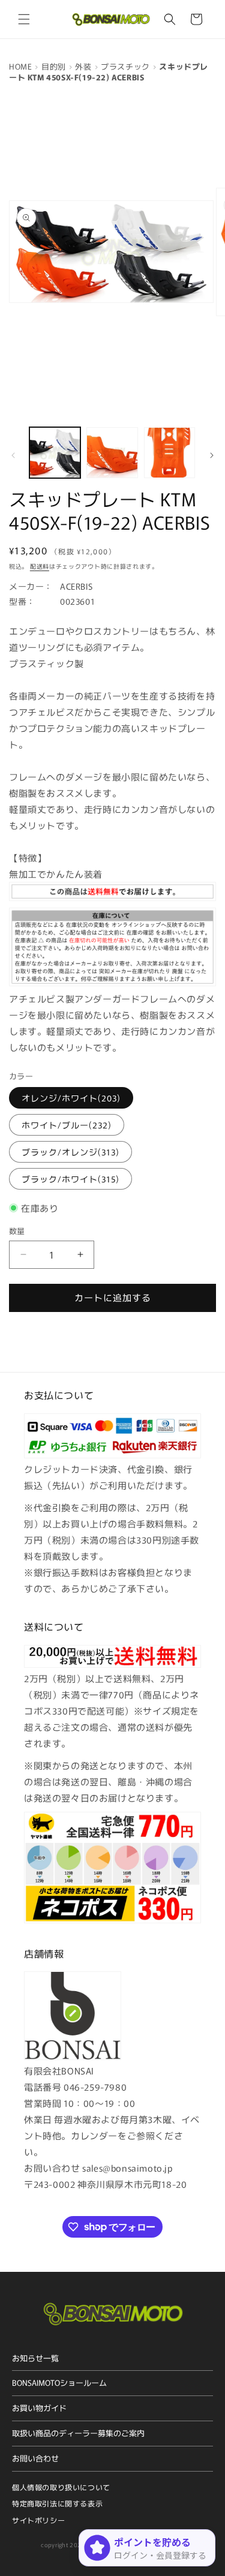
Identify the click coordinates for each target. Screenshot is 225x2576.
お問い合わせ (35, 2458)
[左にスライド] (13, 455)
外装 (83, 66)
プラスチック (125, 66)
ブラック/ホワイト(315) (70, 1179)
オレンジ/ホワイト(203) (71, 1098)
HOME (20, 66)
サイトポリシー (38, 2520)
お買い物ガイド (39, 2408)
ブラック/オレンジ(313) (70, 1152)
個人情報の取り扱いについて (61, 2487)
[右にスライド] (212, 455)
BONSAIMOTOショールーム (59, 2383)
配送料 (40, 566)
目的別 (54, 66)
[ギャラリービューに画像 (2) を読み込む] (112, 453)
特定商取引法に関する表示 (57, 2503)
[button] (24, 19)
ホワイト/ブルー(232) (67, 1125)
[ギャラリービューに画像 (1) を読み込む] (55, 453)
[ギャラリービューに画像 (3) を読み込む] (169, 453)
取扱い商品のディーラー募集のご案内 (78, 2433)
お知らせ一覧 (35, 2358)
